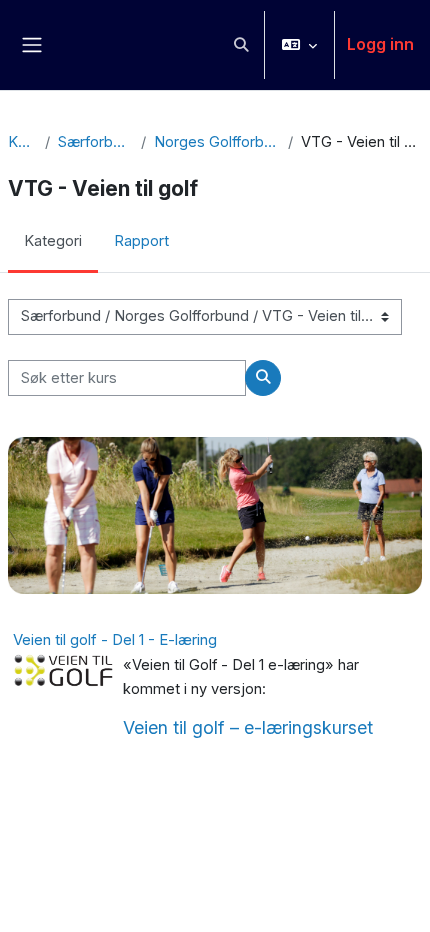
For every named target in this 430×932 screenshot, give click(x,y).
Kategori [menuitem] (53, 241)
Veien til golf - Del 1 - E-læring (115, 639)
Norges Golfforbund (217, 142)
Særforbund (95, 142)
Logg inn (380, 44)
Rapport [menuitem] (141, 241)
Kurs (22, 142)
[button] (241, 45)
